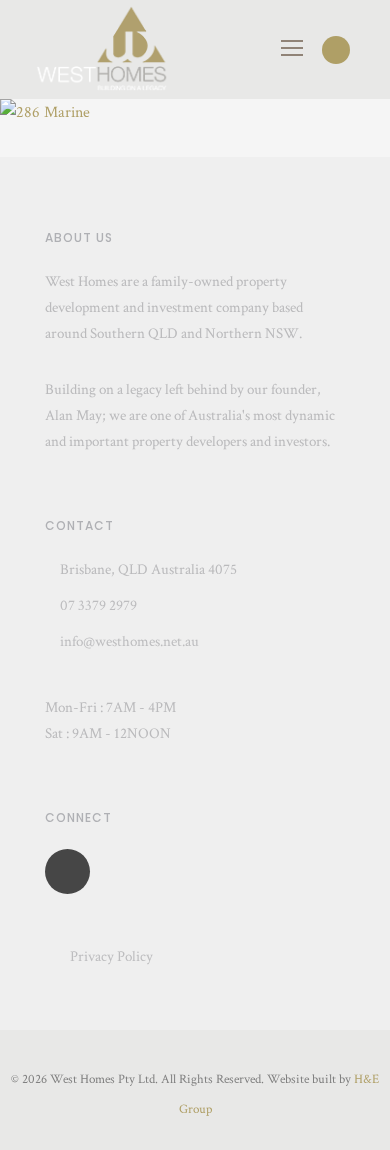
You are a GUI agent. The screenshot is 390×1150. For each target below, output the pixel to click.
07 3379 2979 (97, 605)
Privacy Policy (111, 956)
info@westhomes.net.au (129, 641)
